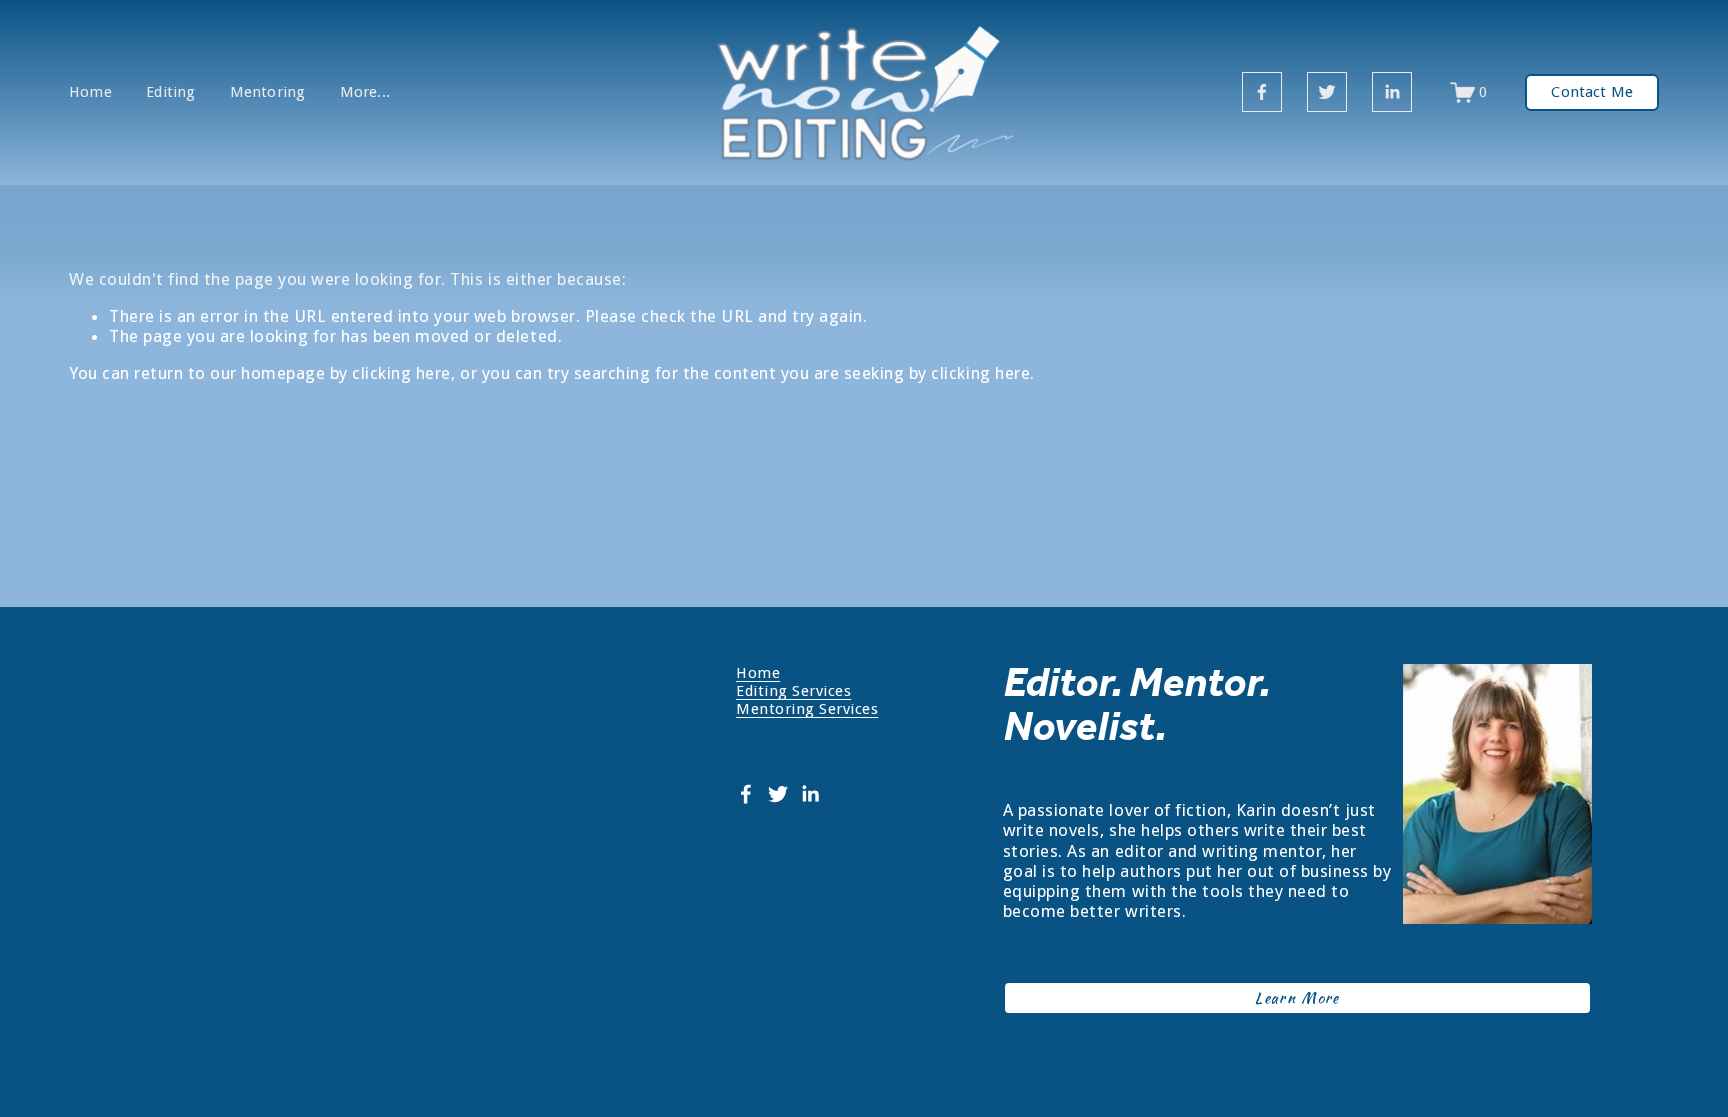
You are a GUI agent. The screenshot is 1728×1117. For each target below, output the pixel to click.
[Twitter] (1327, 92)
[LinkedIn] (1392, 92)
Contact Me (1592, 92)
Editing (170, 93)
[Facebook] (1262, 92)
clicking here (401, 373)
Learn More (1297, 998)
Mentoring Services (807, 709)
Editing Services (793, 691)
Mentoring (267, 93)
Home (90, 93)
